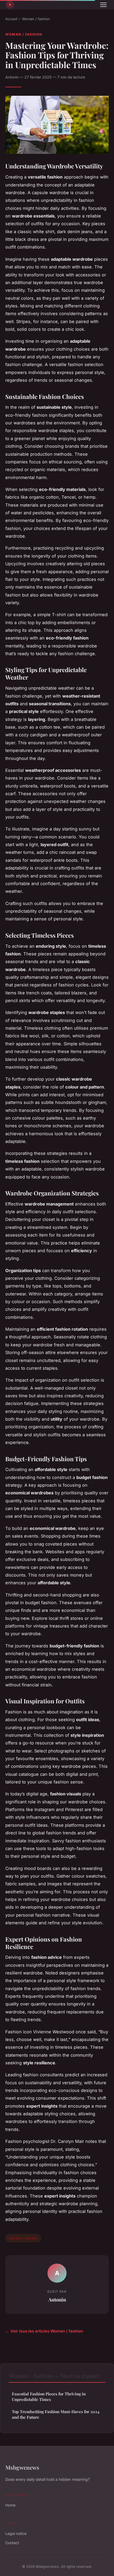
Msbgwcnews (22, 2467)
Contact (12, 2543)
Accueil (11, 19)
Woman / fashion (36, 19)
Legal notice (16, 2533)
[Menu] (103, 5)
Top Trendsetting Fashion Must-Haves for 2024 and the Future (56, 2414)
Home (10, 2505)
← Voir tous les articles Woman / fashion (44, 2331)
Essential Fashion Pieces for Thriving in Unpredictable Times (49, 2397)
